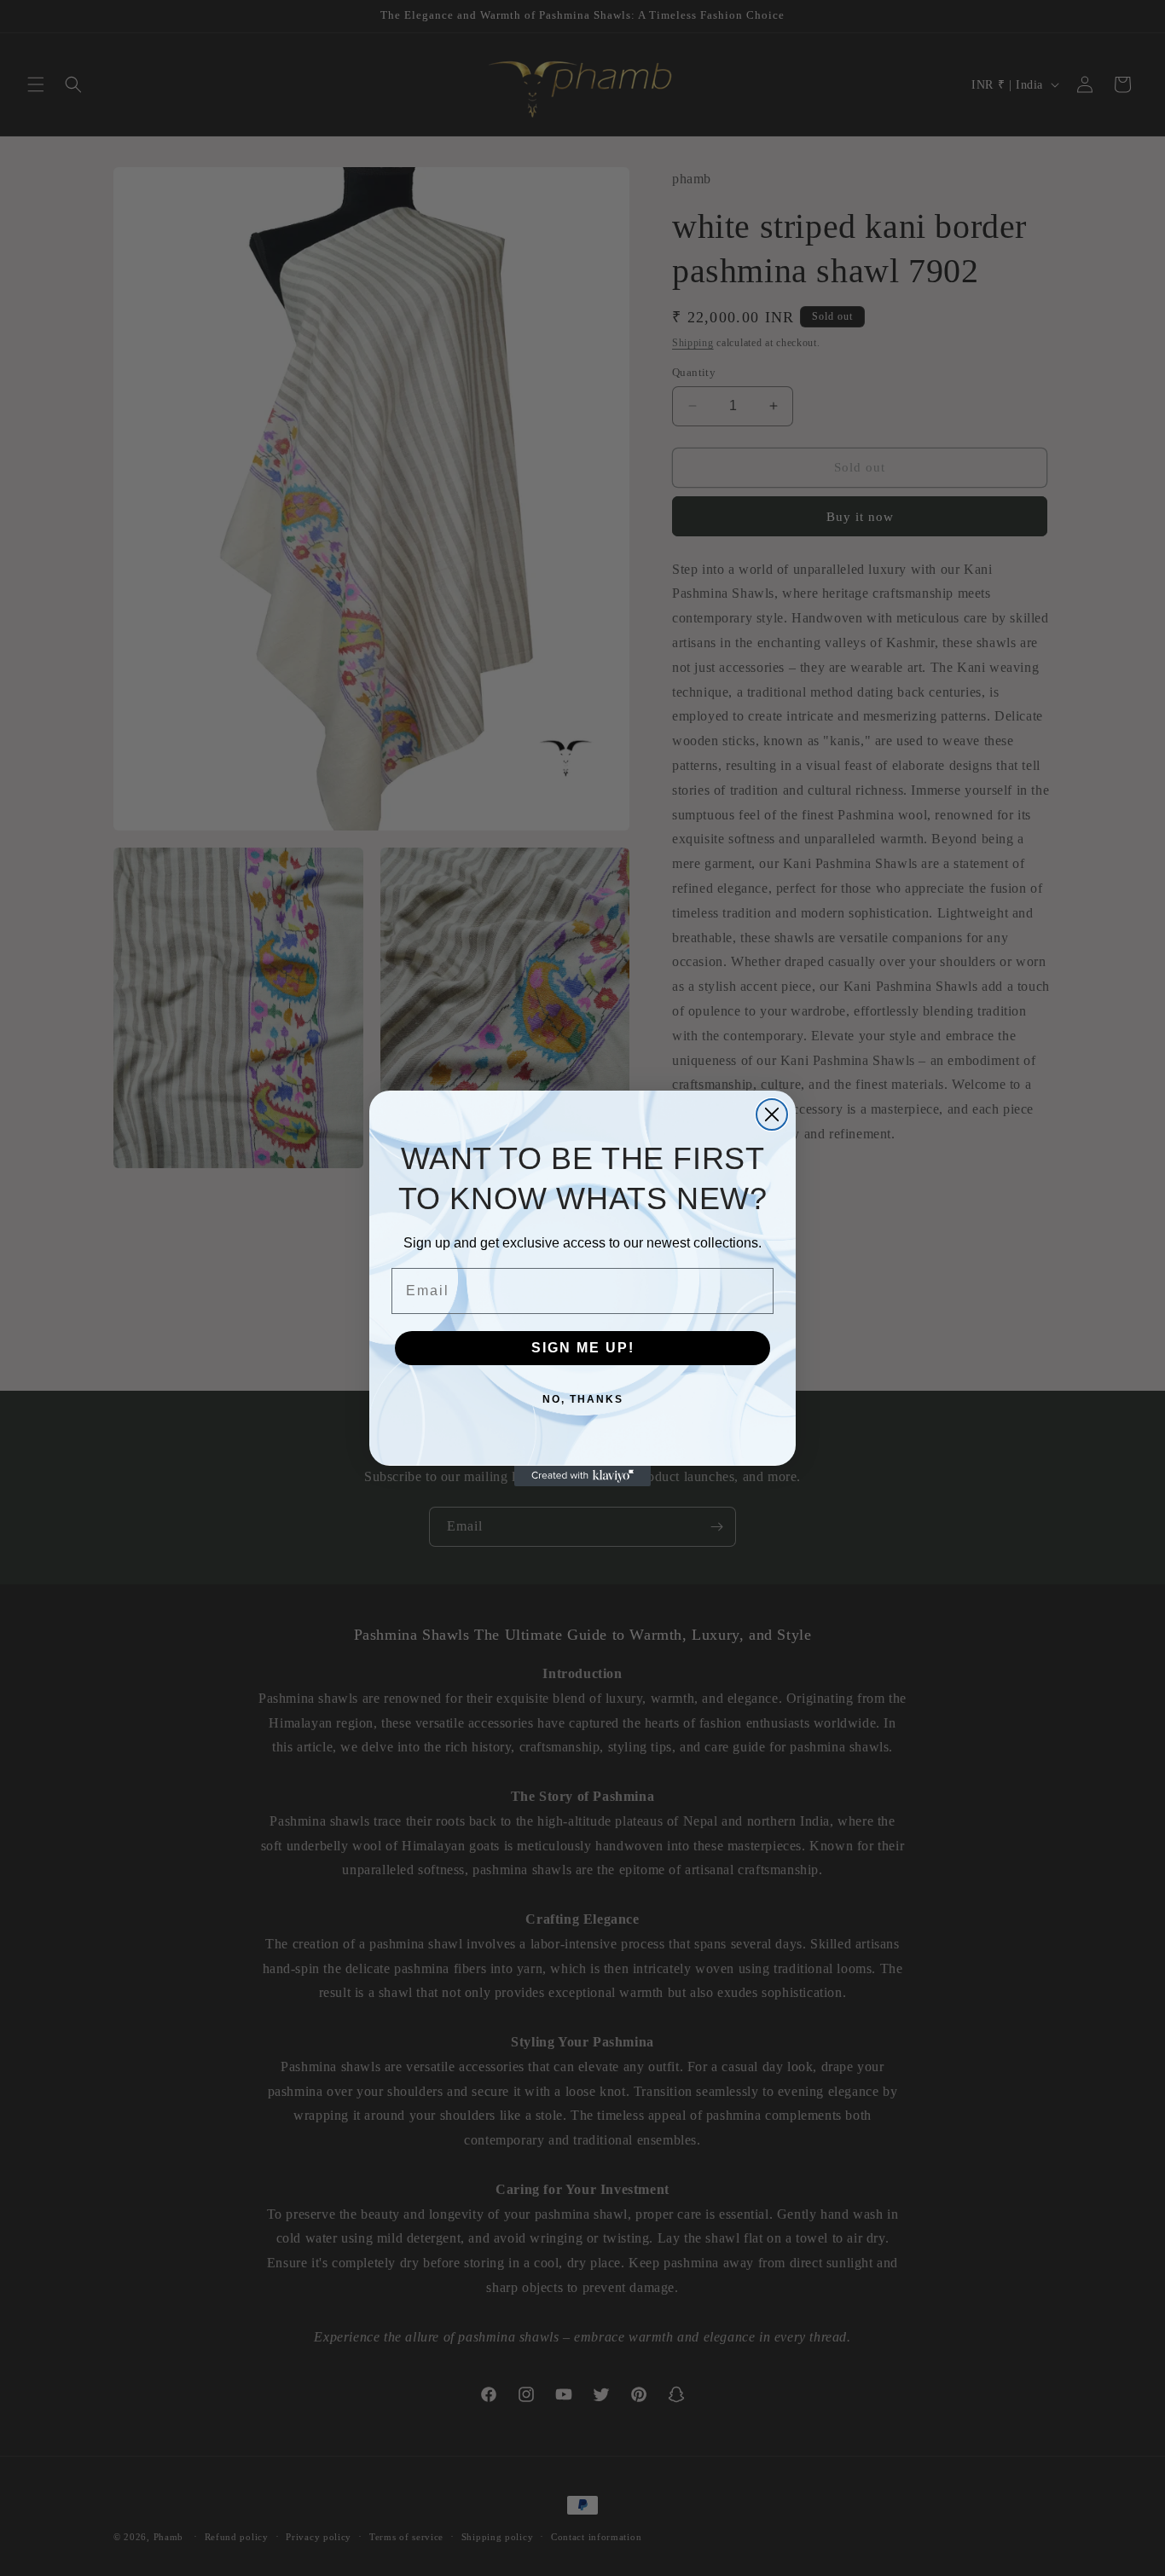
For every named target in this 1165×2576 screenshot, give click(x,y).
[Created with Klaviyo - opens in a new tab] (582, 1476)
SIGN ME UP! (583, 1348)
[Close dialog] (772, 1114)
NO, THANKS (583, 1399)
